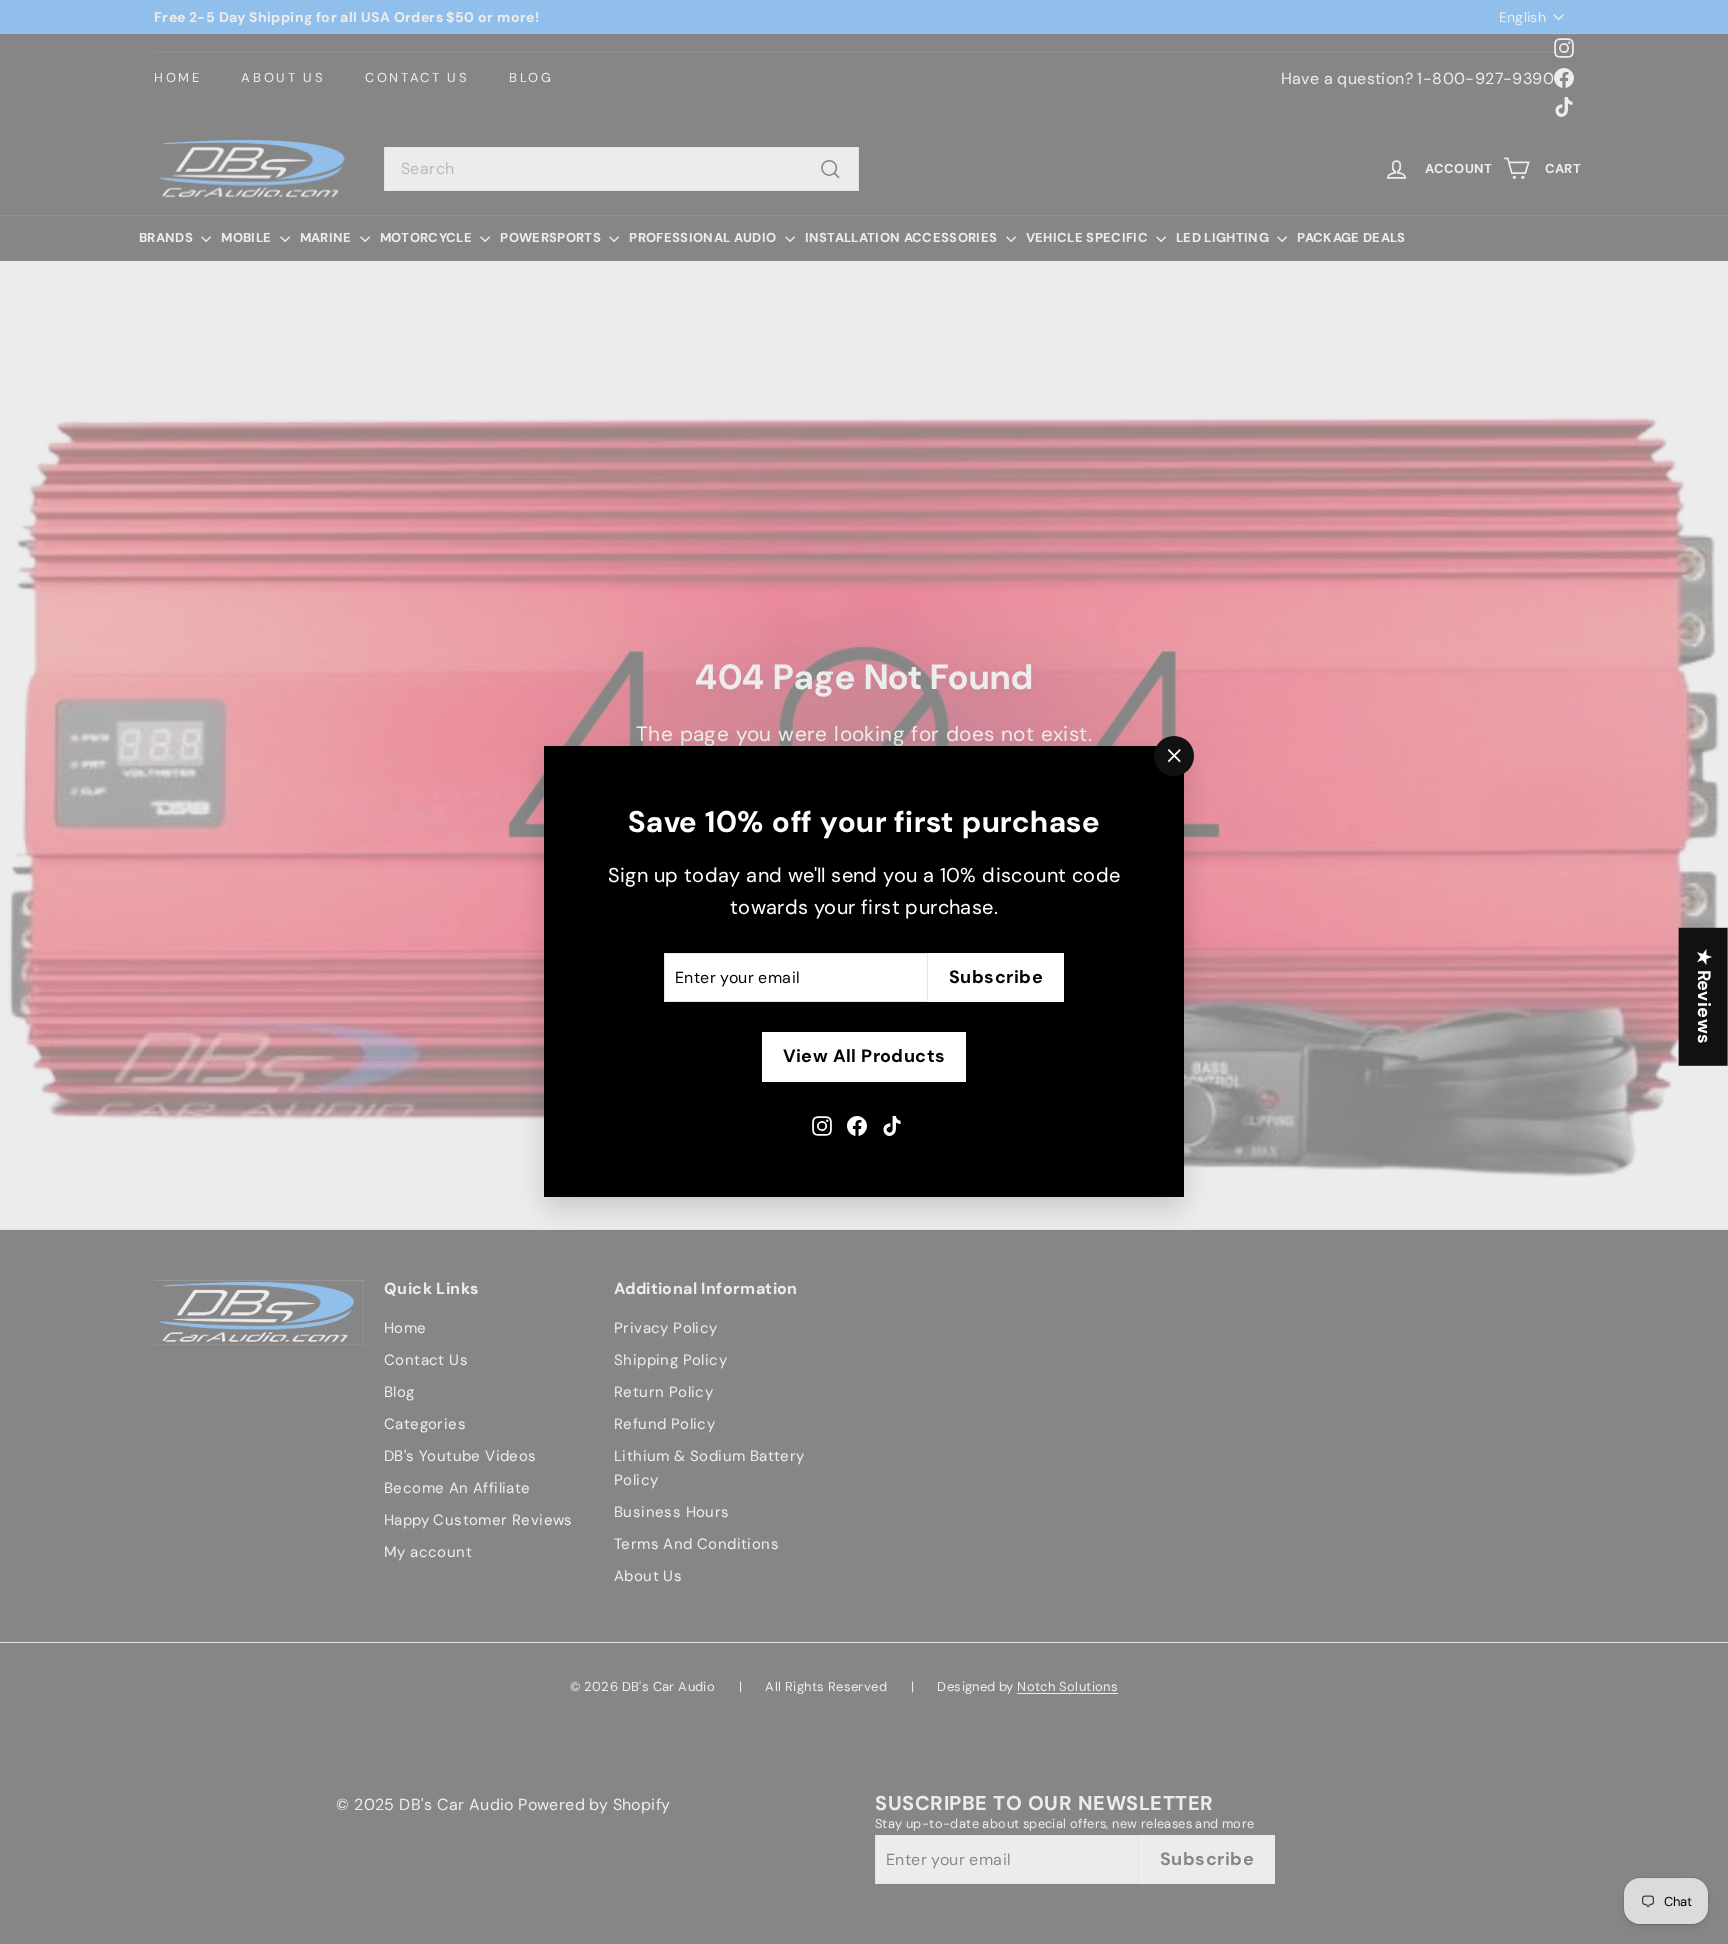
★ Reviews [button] (1704, 997)
